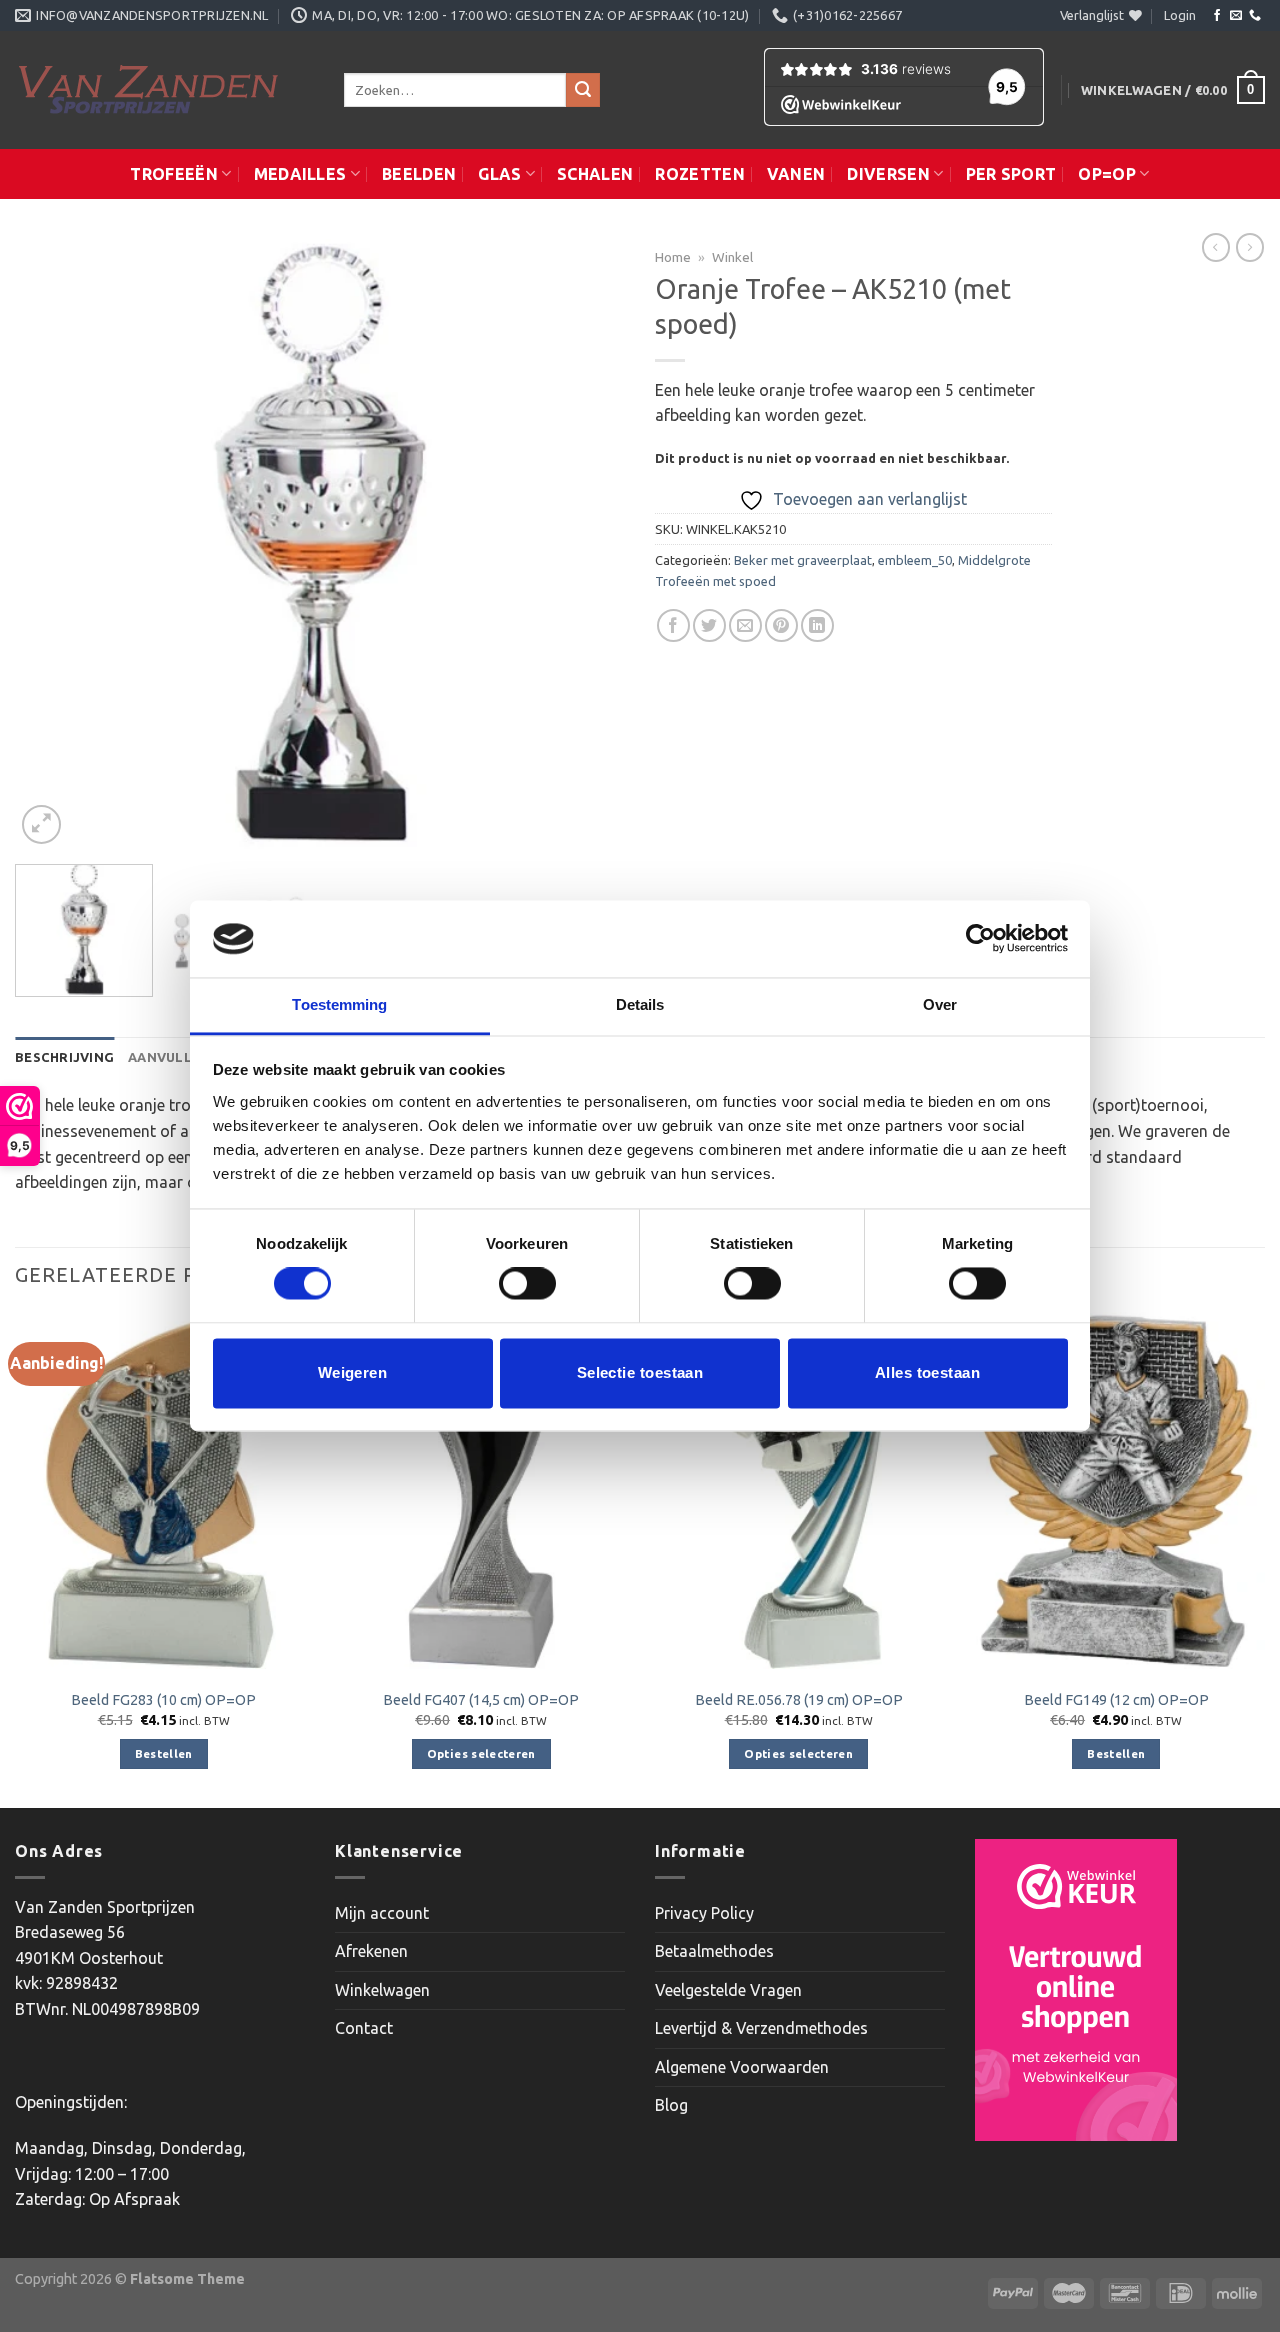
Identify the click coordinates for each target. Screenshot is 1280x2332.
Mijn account (382, 1913)
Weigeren (353, 1372)
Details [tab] (640, 1004)
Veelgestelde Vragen (728, 1990)
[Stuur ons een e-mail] (1236, 16)
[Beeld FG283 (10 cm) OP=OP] (164, 1490)
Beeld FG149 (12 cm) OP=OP (1116, 1700)
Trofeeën (174, 174)
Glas (499, 174)
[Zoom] (41, 824)
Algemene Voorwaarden (742, 2067)
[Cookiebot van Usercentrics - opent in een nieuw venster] (980, 939)
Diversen (888, 174)
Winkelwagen (382, 1990)
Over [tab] (940, 1004)
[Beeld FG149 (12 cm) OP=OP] (1116, 1490)
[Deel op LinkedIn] (817, 625)
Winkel (732, 257)
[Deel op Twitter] (709, 625)
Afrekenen (371, 1951)
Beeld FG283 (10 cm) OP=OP (163, 1700)
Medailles (300, 174)
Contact (364, 2028)
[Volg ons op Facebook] (1217, 16)
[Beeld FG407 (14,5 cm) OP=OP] (481, 1490)
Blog (671, 2105)
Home (673, 257)
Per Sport (1011, 174)
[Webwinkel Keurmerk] (1076, 1990)
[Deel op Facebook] (673, 625)
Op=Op (1107, 174)
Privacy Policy (704, 1913)
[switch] (527, 1284)
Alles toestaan (927, 1372)
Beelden (419, 174)
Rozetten (700, 174)
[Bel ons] (1255, 16)
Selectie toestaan (640, 1372)
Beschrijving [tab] (64, 1057)
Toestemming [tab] (339, 1004)
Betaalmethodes (714, 1951)
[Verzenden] (583, 90)
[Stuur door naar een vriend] (745, 625)
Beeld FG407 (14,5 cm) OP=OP (481, 1700)
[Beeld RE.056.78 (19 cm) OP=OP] (799, 1490)
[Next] (588, 544)
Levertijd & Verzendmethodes (761, 2028)
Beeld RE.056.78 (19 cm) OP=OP (799, 1700)
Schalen (595, 174)
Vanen (796, 174)
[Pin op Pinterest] (781, 625)
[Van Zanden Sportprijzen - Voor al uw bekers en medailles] (164, 90)
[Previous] (52, 544)
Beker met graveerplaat (803, 560)
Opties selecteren (481, 1753)
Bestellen (164, 1753)
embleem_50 (915, 560)
